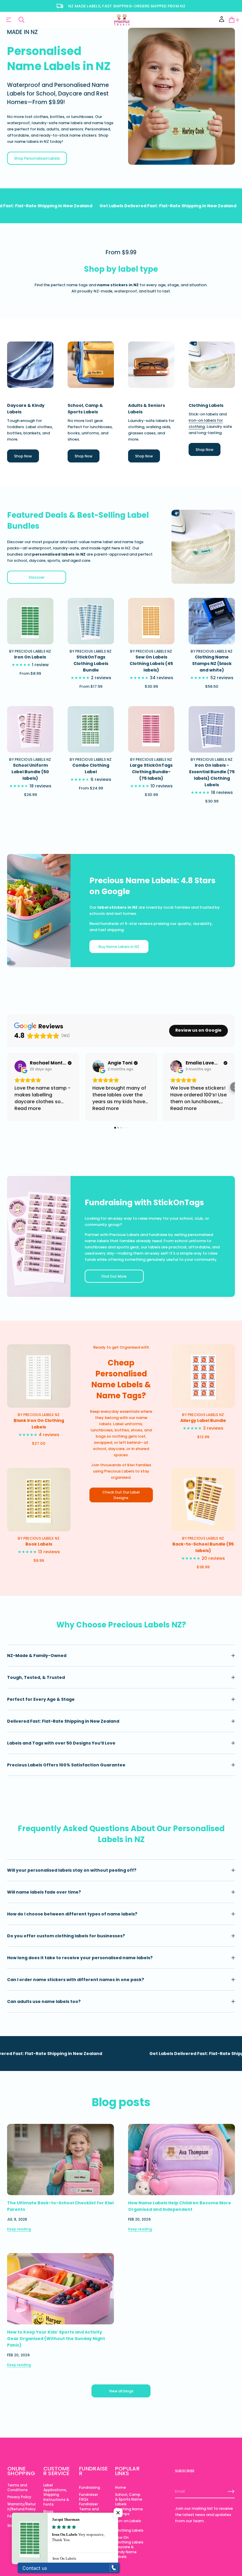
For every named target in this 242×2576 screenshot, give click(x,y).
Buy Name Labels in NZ (119, 947)
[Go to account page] (222, 21)
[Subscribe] (231, 2491)
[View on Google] (20, 1066)
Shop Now (23, 456)
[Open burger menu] (9, 20)
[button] (233, 20)
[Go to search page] (22, 20)
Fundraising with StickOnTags (144, 1203)
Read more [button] (28, 1108)
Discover (37, 577)
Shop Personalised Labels (37, 158)
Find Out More (114, 1276)
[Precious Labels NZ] (122, 20)
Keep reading (19, 2229)
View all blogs (121, 2391)
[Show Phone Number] (114, 2568)
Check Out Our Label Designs (121, 1495)
